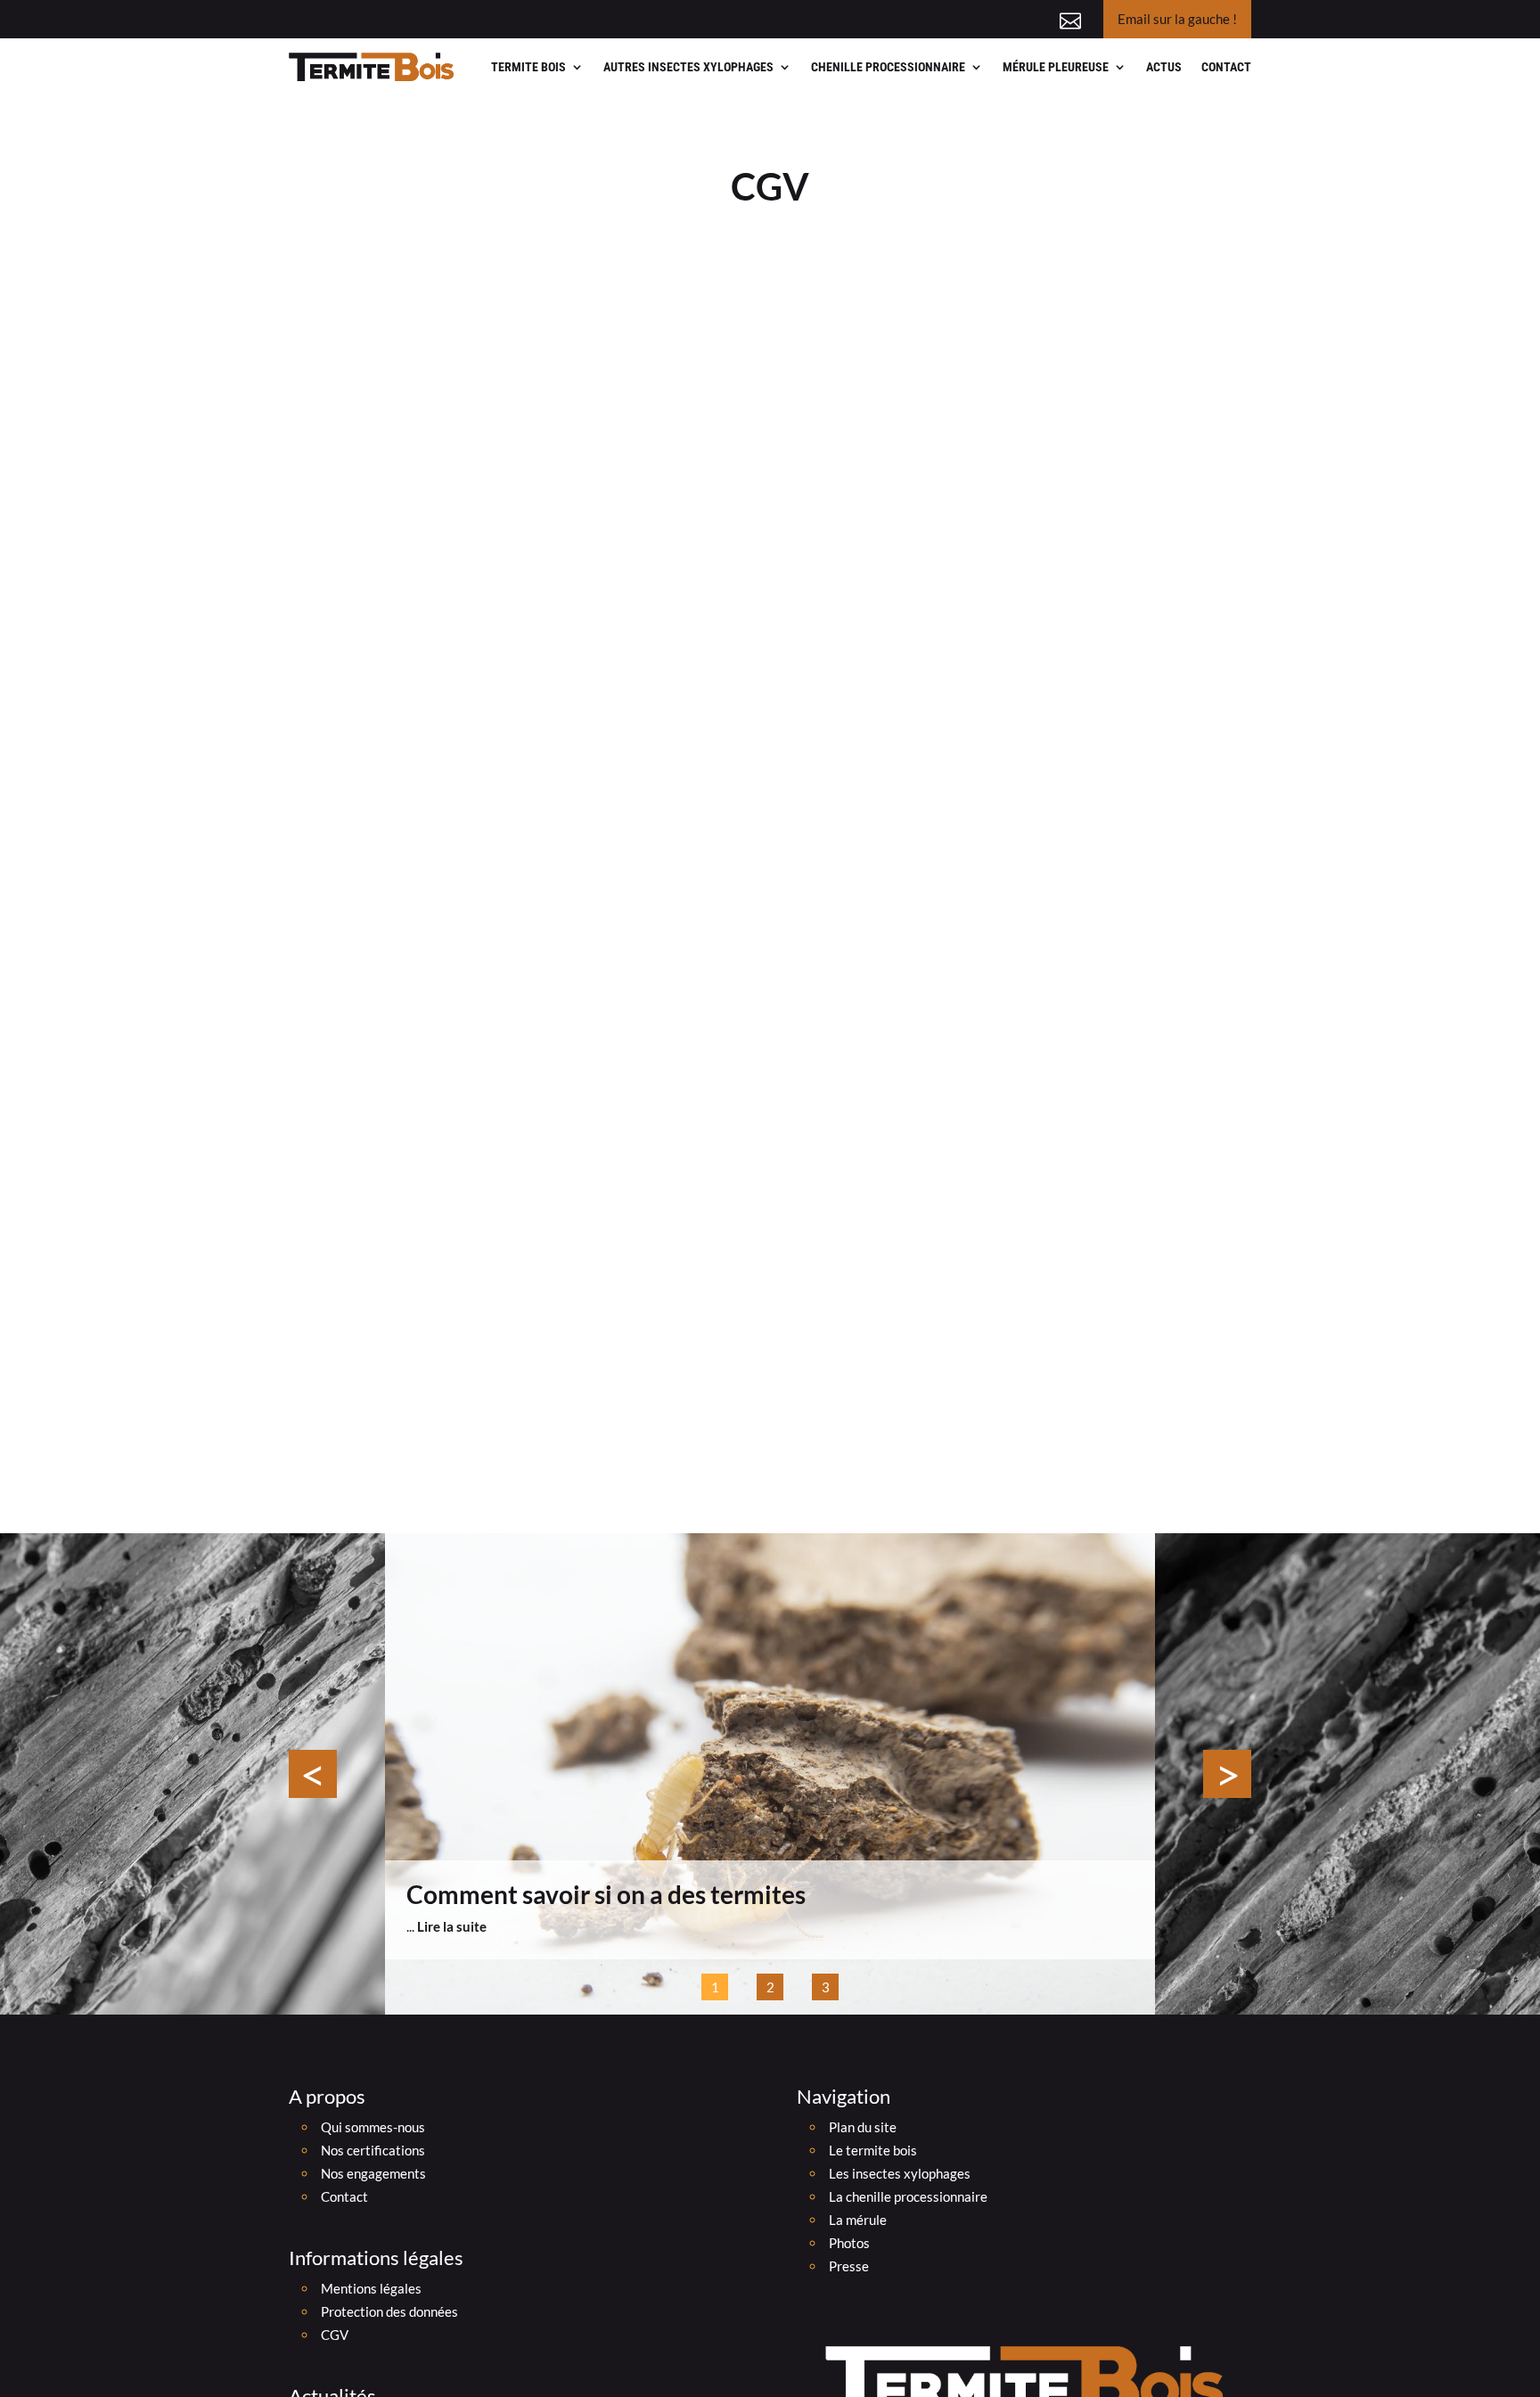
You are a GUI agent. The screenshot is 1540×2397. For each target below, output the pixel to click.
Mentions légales (371, 2288)
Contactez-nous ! (1016, 18)
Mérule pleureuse (1056, 67)
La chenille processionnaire (908, 2196)
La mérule (858, 2220)
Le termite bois (873, 2150)
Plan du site (863, 2127)
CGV (335, 2335)
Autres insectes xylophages (688, 67)
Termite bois (528, 67)
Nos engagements (373, 2173)
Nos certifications (373, 2150)
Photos (849, 2243)
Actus (1164, 67)
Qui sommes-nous (373, 2127)
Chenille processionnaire (888, 67)
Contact (1226, 67)
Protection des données (389, 2311)
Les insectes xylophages (900, 2173)
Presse (849, 2266)
